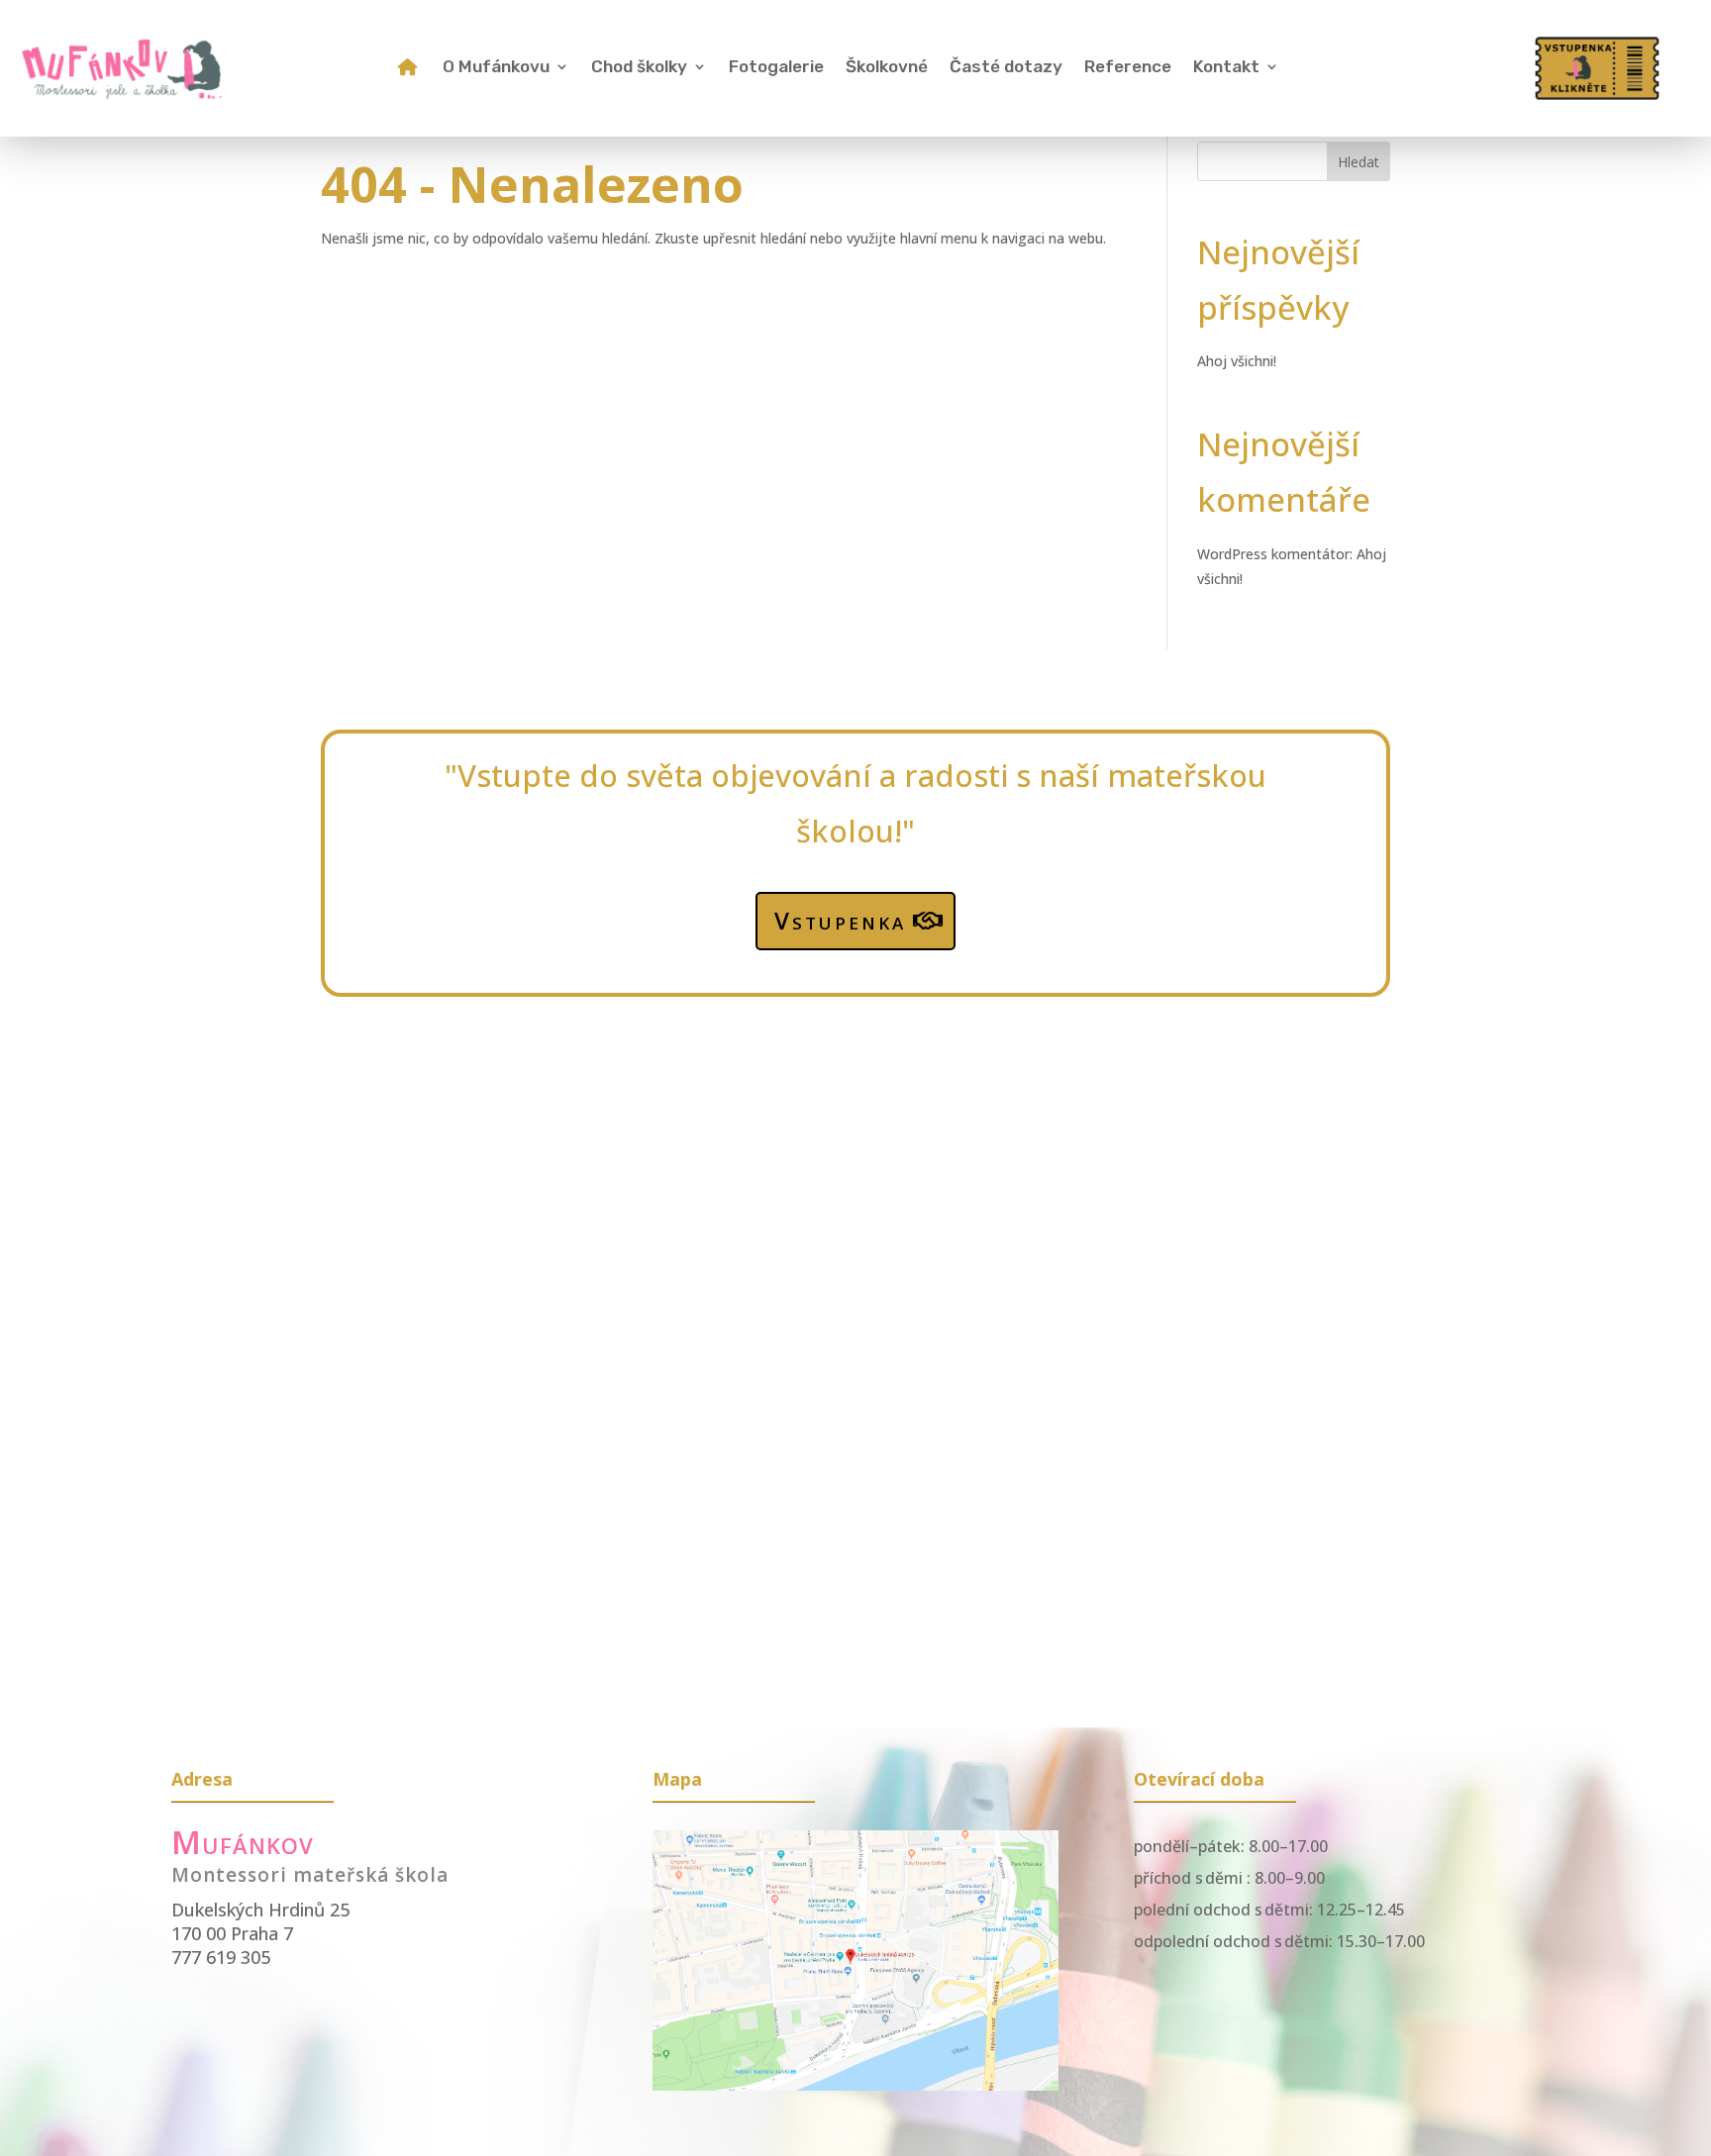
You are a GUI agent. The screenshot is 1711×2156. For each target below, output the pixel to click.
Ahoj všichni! (1237, 361)
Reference (1128, 68)
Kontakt (1226, 68)
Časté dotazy (1006, 68)
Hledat (1359, 162)
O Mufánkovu (496, 68)
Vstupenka (840, 920)
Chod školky (639, 68)
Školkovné (887, 68)
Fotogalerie (776, 68)
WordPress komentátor (1273, 554)
